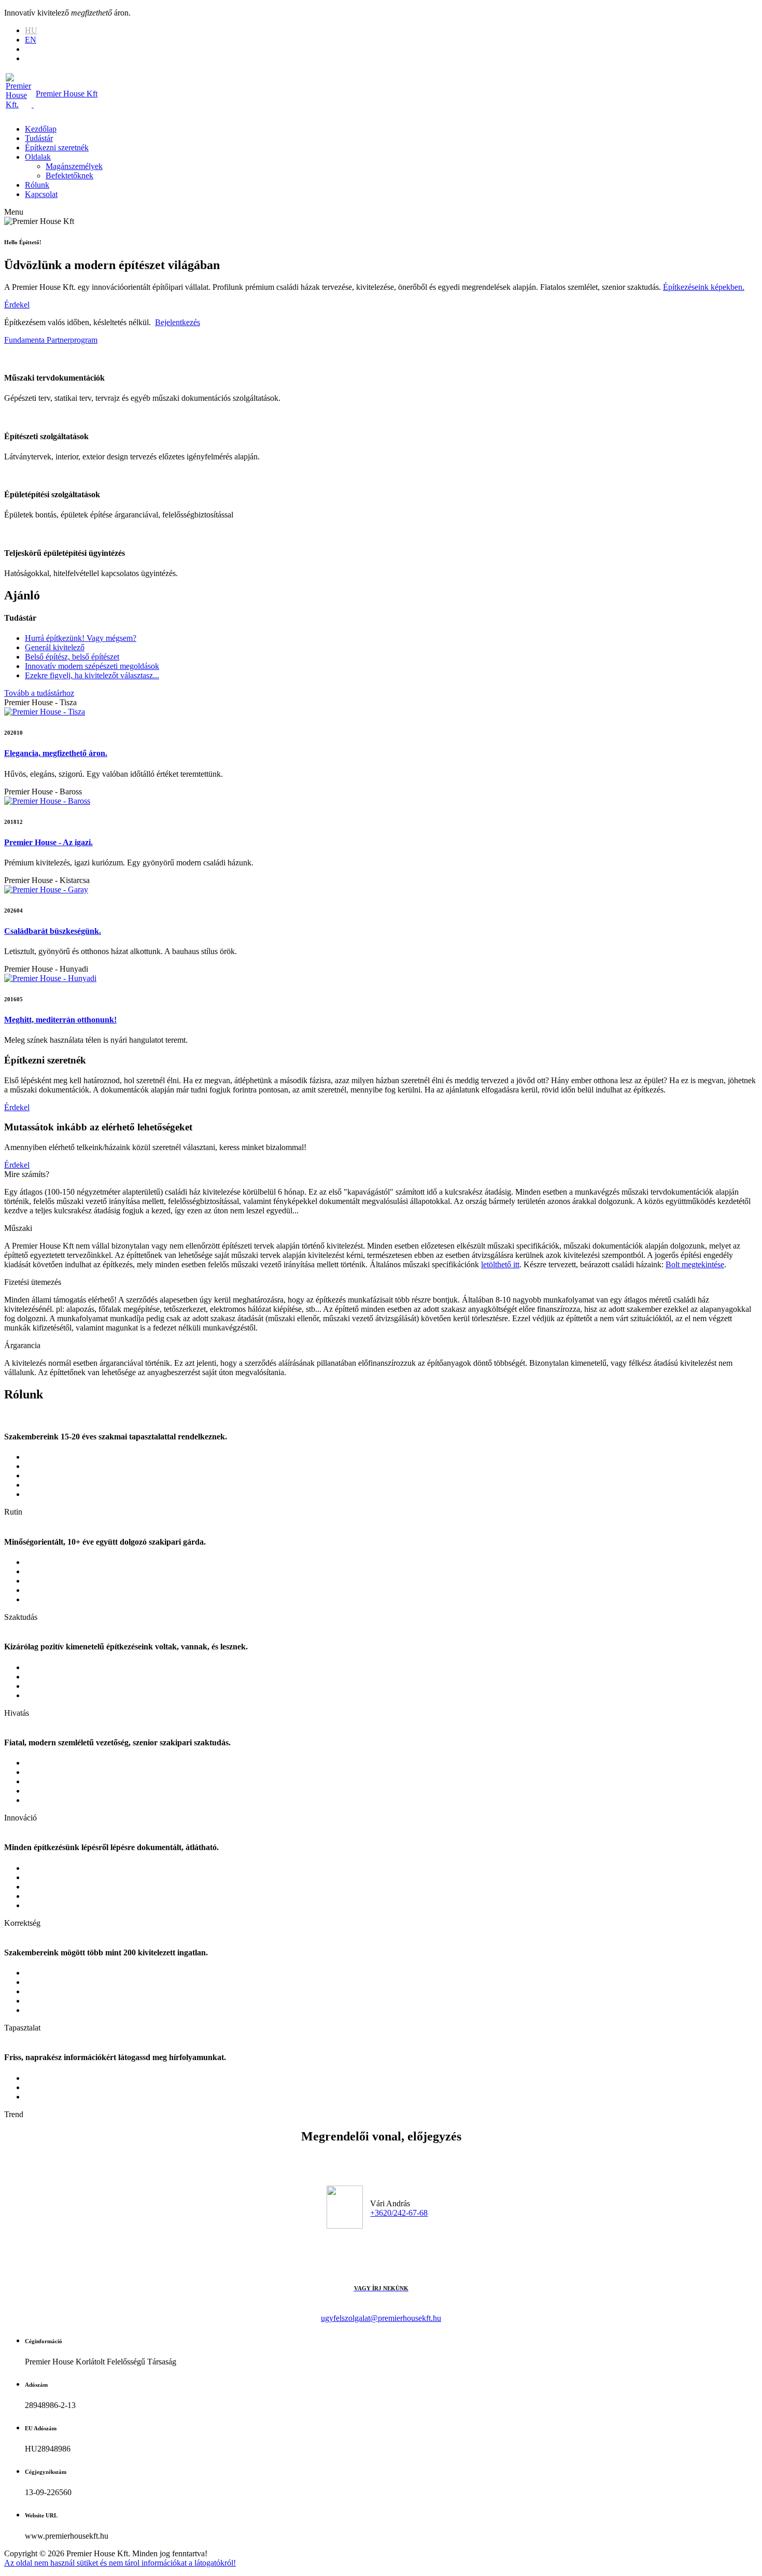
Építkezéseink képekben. (704, 287)
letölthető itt (500, 1264)
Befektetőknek (69, 176)
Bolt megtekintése (695, 1264)
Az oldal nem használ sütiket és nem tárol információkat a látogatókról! (120, 2563)
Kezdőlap (41, 129)
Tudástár (39, 138)
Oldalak (38, 157)
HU (31, 30)
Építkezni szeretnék (57, 148)
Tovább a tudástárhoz (39, 693)
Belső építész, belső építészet (72, 657)
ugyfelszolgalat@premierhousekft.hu (381, 2318)
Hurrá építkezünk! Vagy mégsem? (81, 638)
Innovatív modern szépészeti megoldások (92, 666)
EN (31, 40)
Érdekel (17, 305)
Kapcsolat (41, 194)
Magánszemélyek (74, 166)
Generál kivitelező (55, 647)
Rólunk (37, 185)
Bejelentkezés (178, 322)
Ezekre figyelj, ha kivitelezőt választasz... (92, 675)
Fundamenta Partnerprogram (51, 340)
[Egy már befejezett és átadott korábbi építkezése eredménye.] (45, 712)
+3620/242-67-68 (399, 2213)
